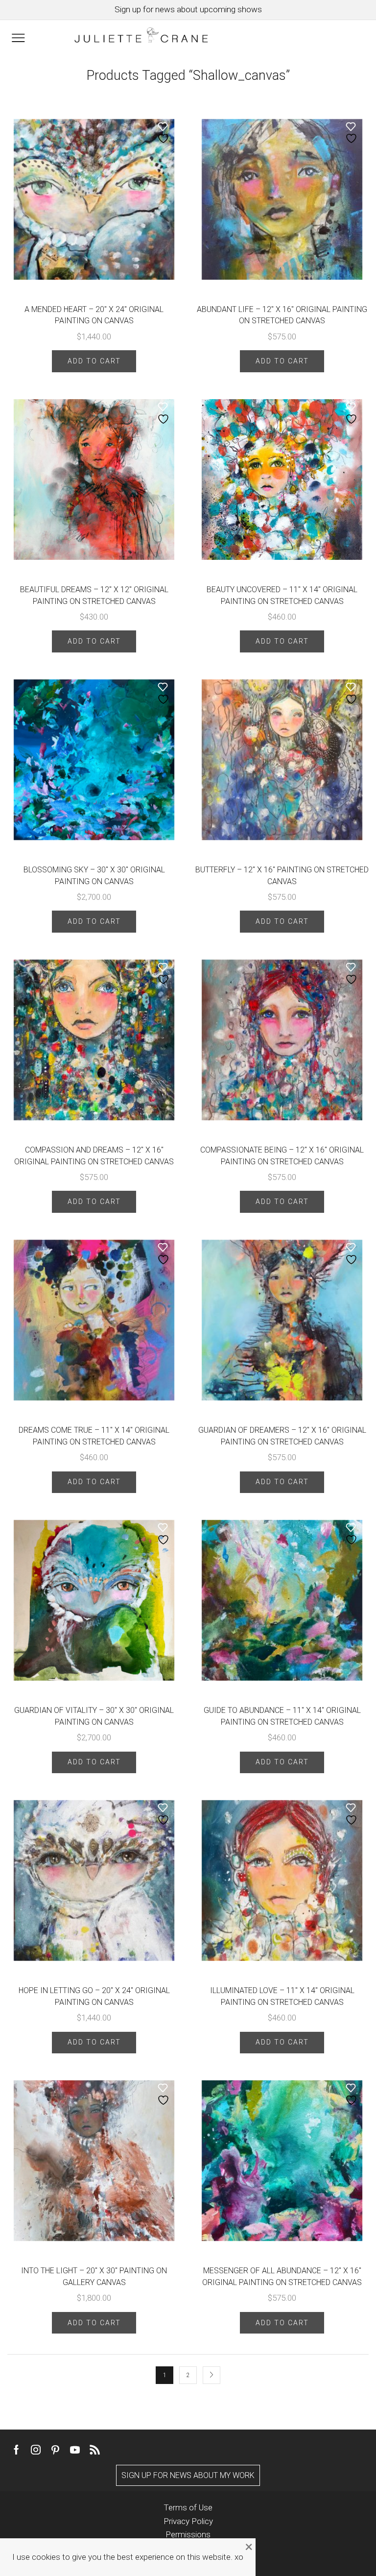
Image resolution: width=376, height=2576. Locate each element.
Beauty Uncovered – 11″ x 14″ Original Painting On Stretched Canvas (282, 595)
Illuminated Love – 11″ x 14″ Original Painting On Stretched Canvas (282, 1996)
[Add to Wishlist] (164, 133)
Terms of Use (188, 2507)
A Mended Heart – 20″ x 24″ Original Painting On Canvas (94, 315)
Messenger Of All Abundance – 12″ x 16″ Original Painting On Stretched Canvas (282, 2276)
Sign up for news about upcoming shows (188, 9)
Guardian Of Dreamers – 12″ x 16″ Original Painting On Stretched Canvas (282, 1436)
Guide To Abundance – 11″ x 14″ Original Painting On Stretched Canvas (282, 1716)
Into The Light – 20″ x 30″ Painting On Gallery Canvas (94, 2276)
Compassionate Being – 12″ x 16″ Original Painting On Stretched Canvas (282, 1156)
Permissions (188, 2534)
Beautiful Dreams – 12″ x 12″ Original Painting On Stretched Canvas (94, 595)
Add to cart (94, 361)
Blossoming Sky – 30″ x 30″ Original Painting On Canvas (94, 876)
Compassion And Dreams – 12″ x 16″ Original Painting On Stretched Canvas (94, 1156)
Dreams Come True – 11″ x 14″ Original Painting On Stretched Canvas (94, 1436)
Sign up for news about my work (188, 2475)
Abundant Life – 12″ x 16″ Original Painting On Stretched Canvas (282, 315)
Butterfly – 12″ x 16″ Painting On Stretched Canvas (282, 876)
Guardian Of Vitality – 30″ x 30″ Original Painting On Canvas (94, 1716)
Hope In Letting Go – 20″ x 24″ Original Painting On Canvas (94, 1996)
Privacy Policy (188, 2521)
